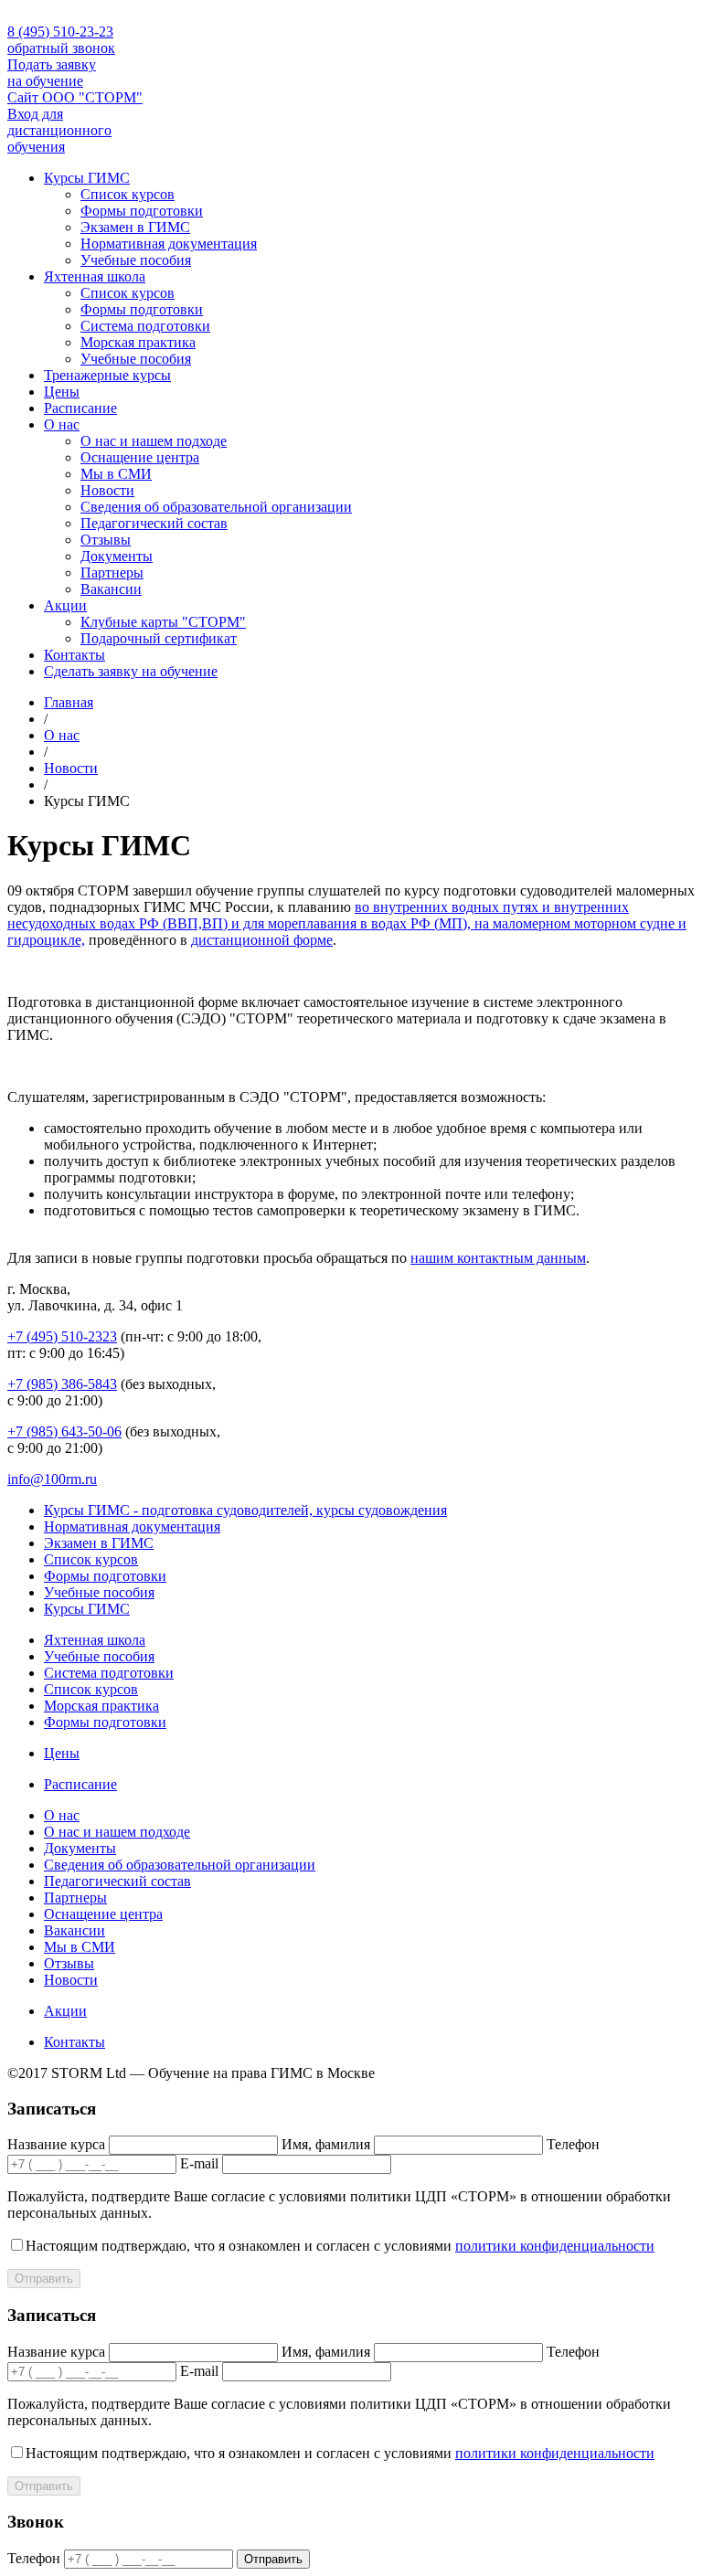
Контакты (74, 655)
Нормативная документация (169, 244)
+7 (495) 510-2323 (62, 1336)
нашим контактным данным (498, 1258)
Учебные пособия (136, 260)
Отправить (44, 2279)
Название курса (56, 2144)
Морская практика (138, 342)
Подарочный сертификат (159, 638)
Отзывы (106, 540)
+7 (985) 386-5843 (62, 1384)
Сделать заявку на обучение (131, 671)
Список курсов (128, 194)
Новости (107, 490)
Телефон (573, 2144)
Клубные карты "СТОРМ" (163, 622)
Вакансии (111, 589)
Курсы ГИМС (87, 178)
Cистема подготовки (145, 326)
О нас (62, 424)
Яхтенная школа (95, 276)
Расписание (80, 408)
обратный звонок (61, 48)
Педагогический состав (154, 523)
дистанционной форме (262, 940)
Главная (69, 702)
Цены (62, 392)
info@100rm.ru (52, 1479)
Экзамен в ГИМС (135, 227)
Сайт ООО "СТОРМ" (75, 97)
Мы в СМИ (116, 474)
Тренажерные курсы (107, 375)
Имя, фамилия (326, 2144)
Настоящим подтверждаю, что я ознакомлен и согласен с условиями (340, 2246)
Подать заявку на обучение (52, 73)
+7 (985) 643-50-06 (64, 1431)
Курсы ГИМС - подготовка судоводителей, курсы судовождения (245, 1510)
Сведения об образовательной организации (216, 507)
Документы (117, 556)
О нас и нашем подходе (154, 441)
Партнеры (112, 572)
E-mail (199, 2163)
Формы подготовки (142, 211)
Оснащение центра (140, 457)
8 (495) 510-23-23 (60, 32)
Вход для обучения (59, 130)
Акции (65, 605)
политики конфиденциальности (555, 2246)
